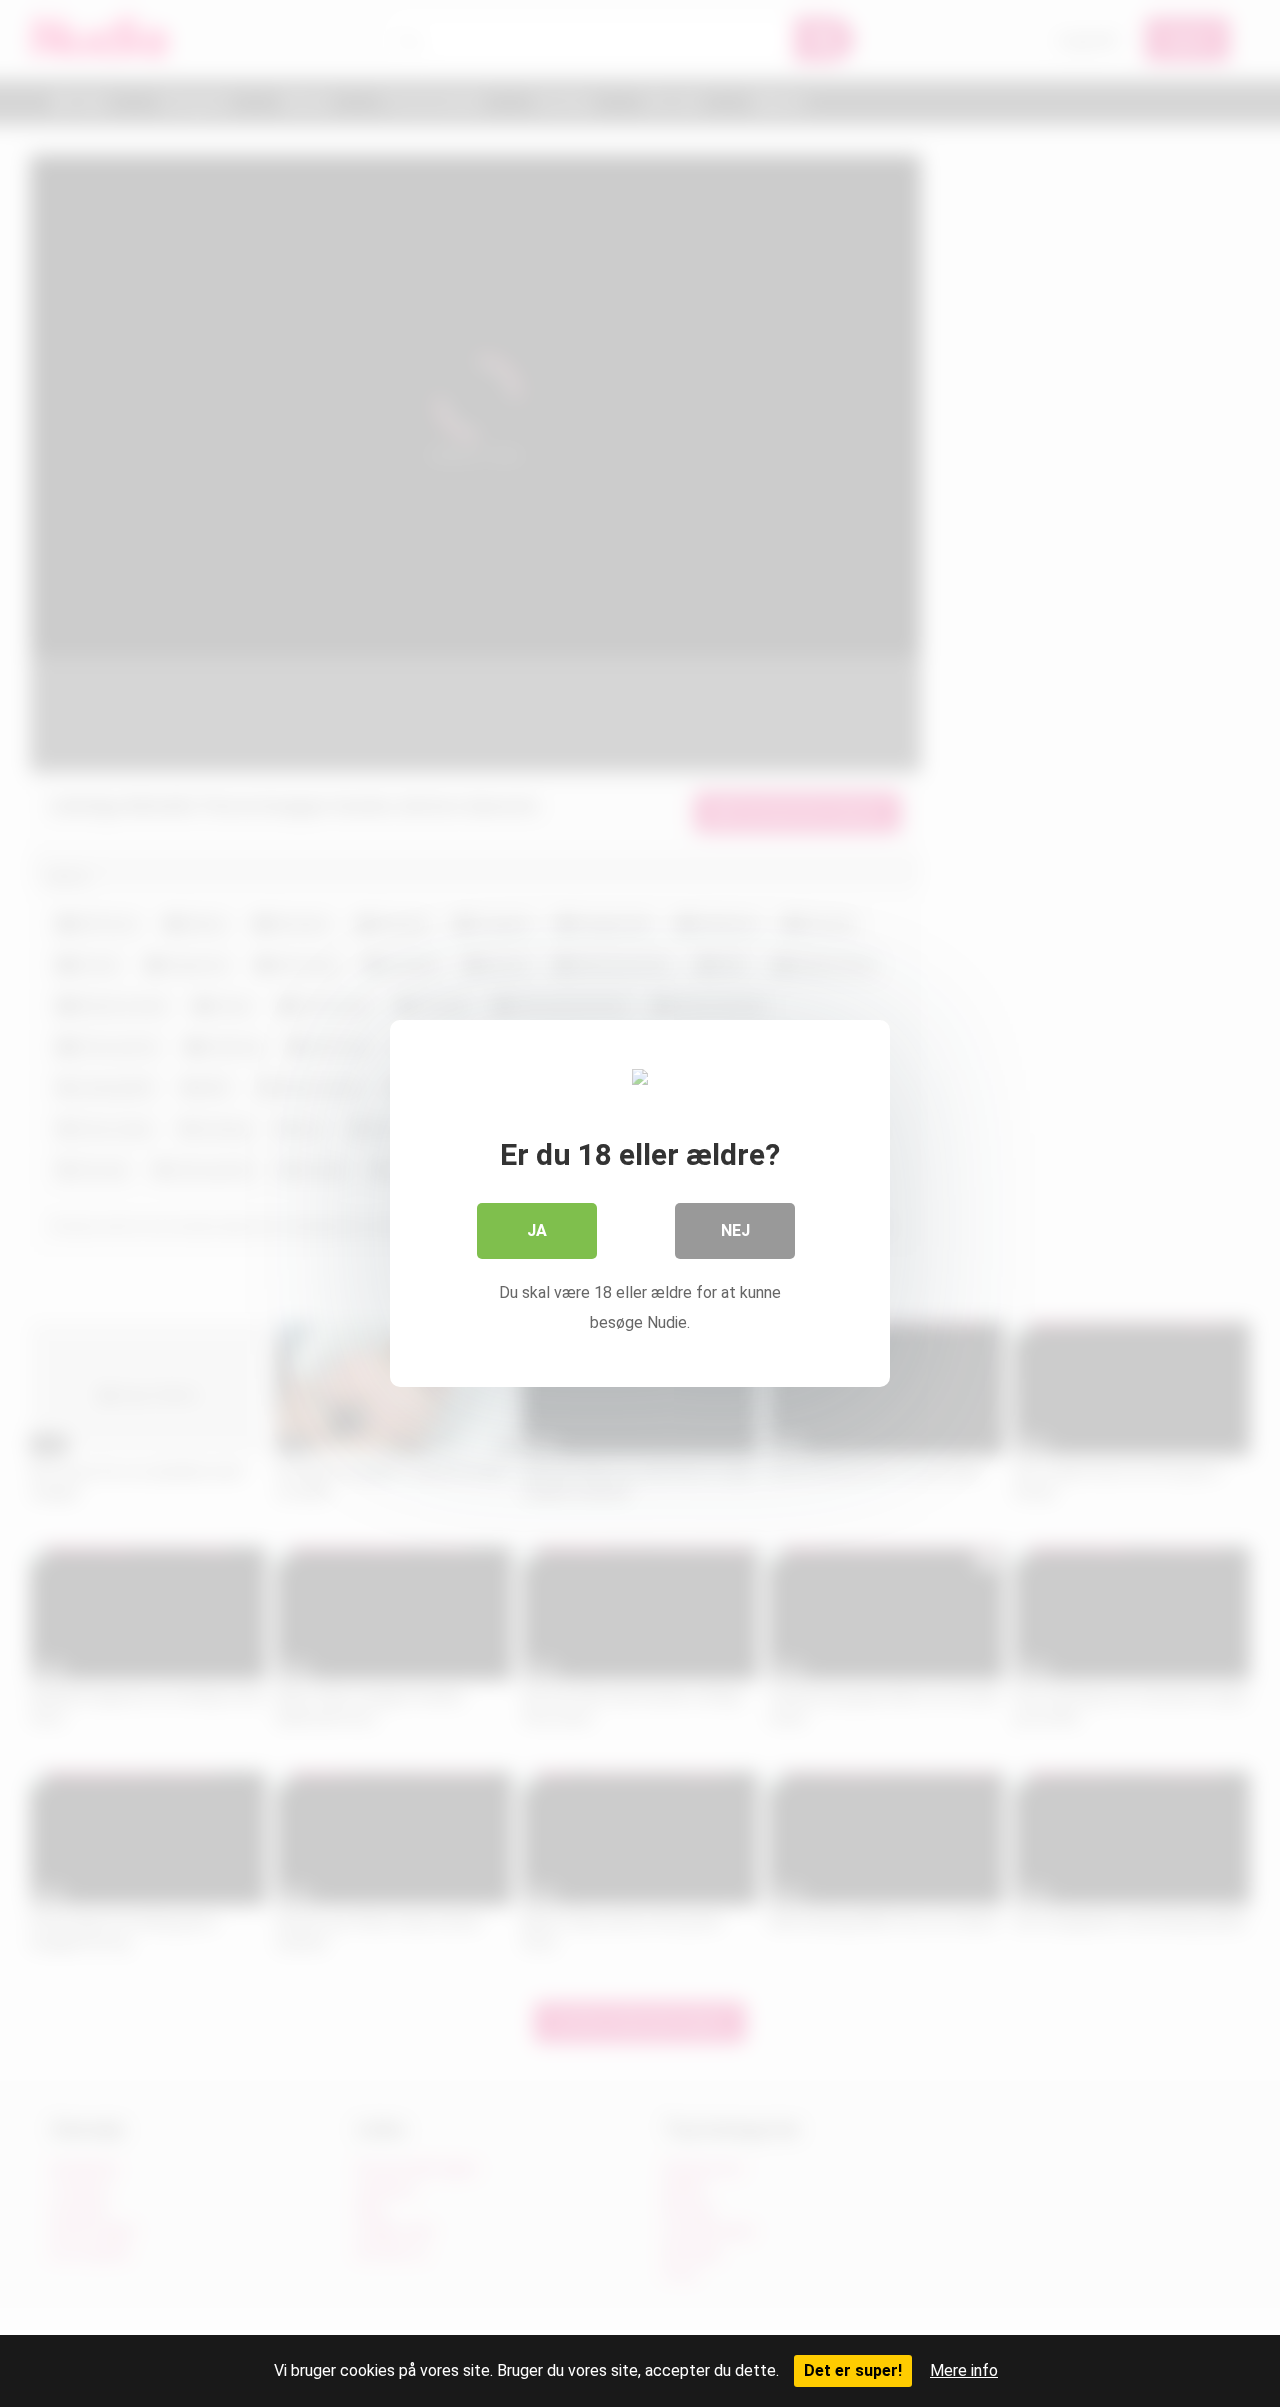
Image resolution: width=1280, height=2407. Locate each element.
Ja (537, 1230)
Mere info (964, 2370)
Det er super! (853, 2370)
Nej (735, 1230)
